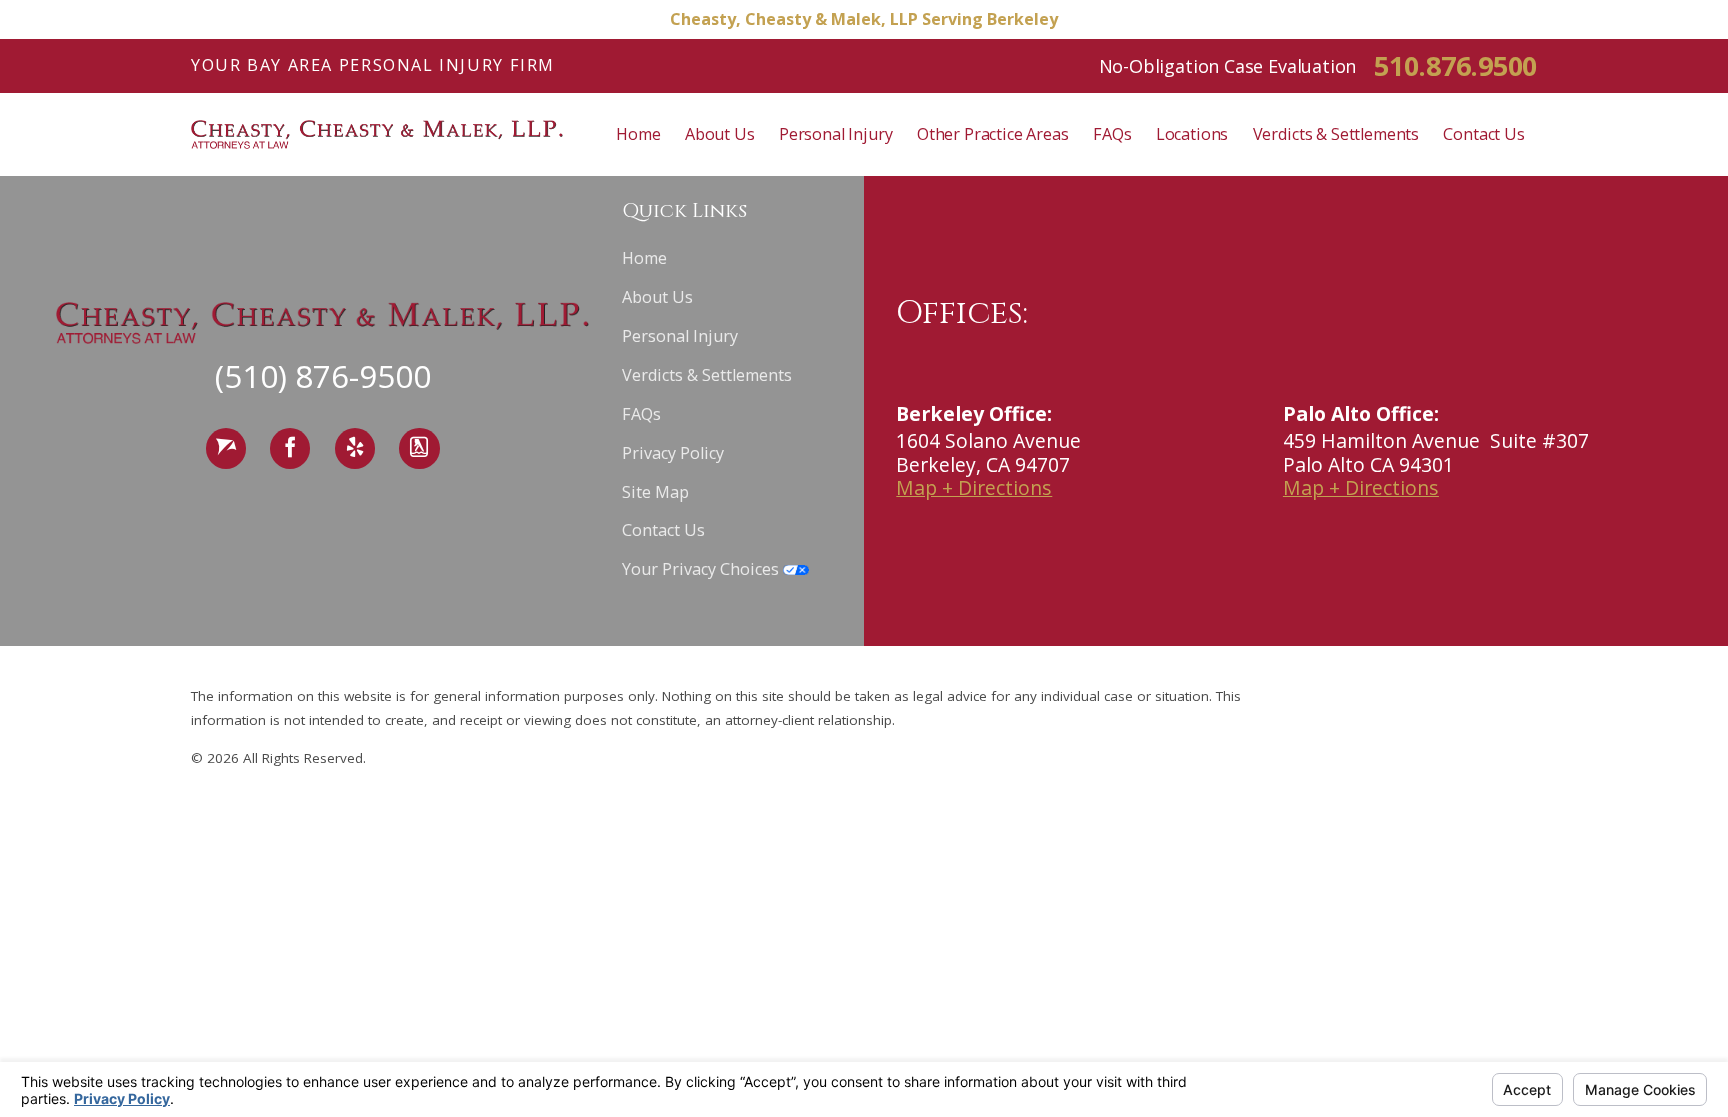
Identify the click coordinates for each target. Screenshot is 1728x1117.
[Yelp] (355, 448)
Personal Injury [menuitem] (836, 134)
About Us (657, 297)
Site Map (655, 492)
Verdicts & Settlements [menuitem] (1336, 134)
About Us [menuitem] (720, 134)
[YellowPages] (419, 448)
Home (644, 258)
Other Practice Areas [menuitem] (993, 134)
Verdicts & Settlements (707, 375)
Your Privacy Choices (702, 569)
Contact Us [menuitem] (1483, 134)
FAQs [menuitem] (1112, 134)
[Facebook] (290, 448)
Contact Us (663, 530)
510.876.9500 (1455, 65)
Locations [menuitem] (1192, 134)
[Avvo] (226, 448)
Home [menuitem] (638, 134)
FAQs (641, 414)
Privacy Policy (673, 453)
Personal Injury (680, 336)
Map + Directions (974, 487)
